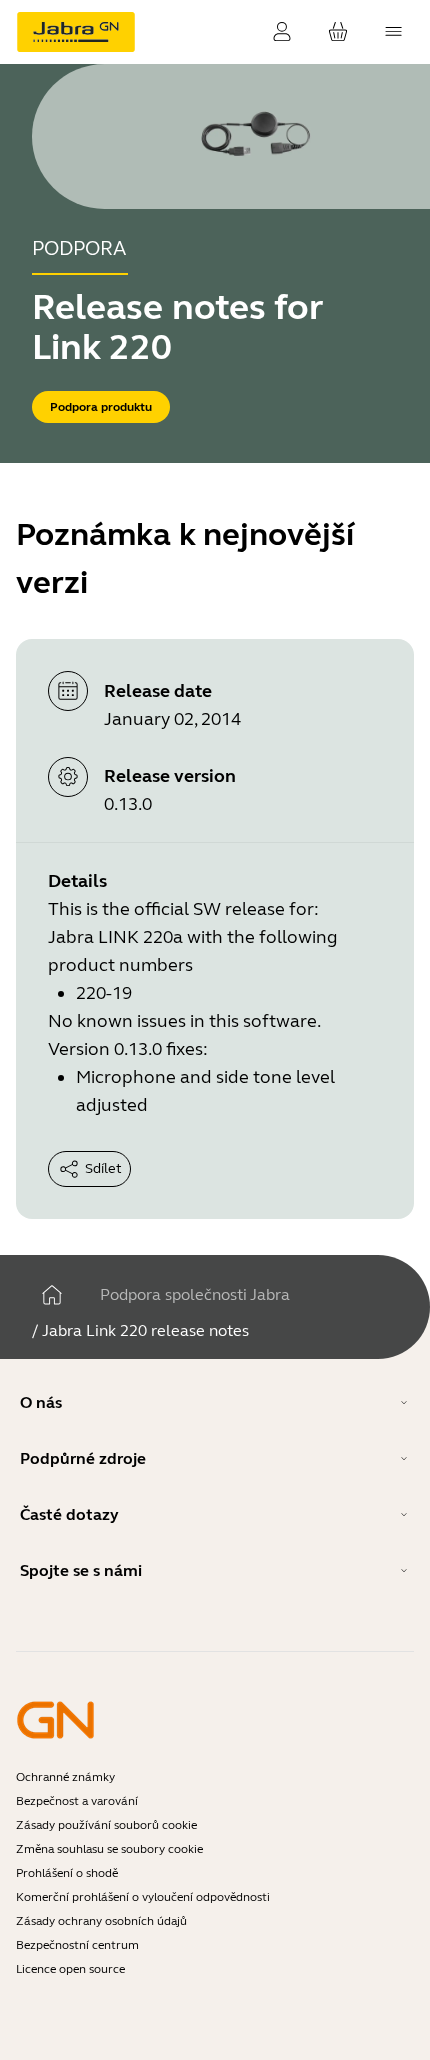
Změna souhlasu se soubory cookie (109, 1849)
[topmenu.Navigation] (394, 32)
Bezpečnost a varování (77, 1801)
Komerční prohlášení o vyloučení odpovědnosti (143, 1897)
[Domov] (52, 1295)
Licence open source (70, 1969)
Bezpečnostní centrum (77, 1945)
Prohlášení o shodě (67, 1873)
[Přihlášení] (282, 32)
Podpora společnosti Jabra (195, 1294)
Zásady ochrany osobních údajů (101, 1921)
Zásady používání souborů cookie (106, 1825)
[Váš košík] (338, 32)
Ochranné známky (65, 1777)
